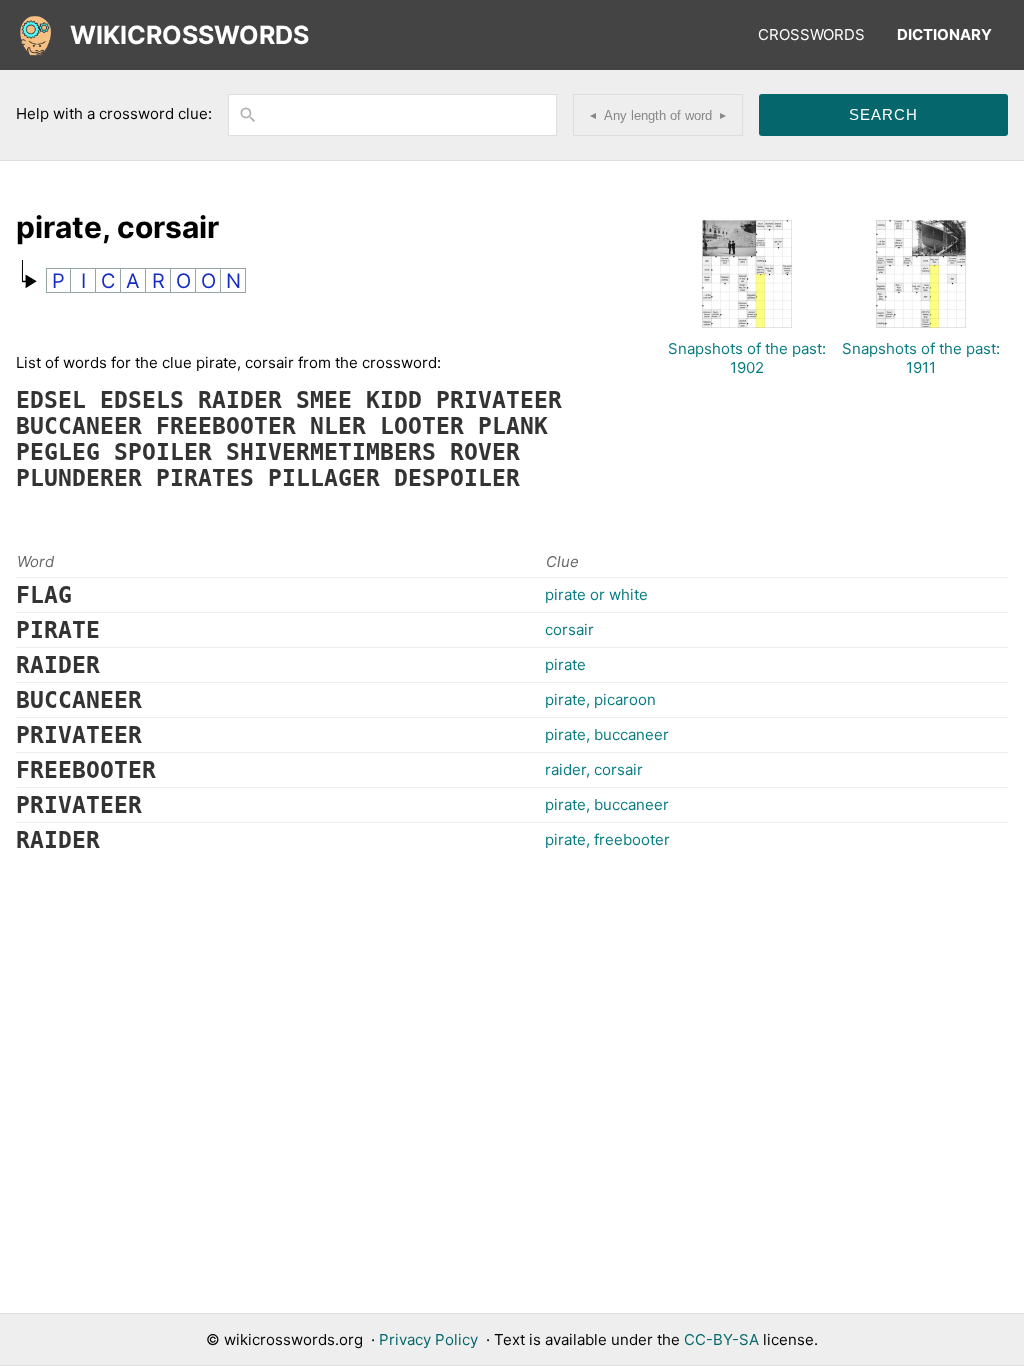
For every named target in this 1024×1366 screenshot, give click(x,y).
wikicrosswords (189, 35)
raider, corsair (594, 769)
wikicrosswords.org (293, 1339)
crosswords (811, 34)
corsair (569, 629)
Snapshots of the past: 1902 (747, 358)
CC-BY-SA (721, 1339)
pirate (565, 664)
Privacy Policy (428, 1339)
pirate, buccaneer (607, 734)
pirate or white (596, 594)
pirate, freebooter (607, 839)
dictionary (944, 34)
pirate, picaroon (600, 699)
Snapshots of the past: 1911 (921, 358)
